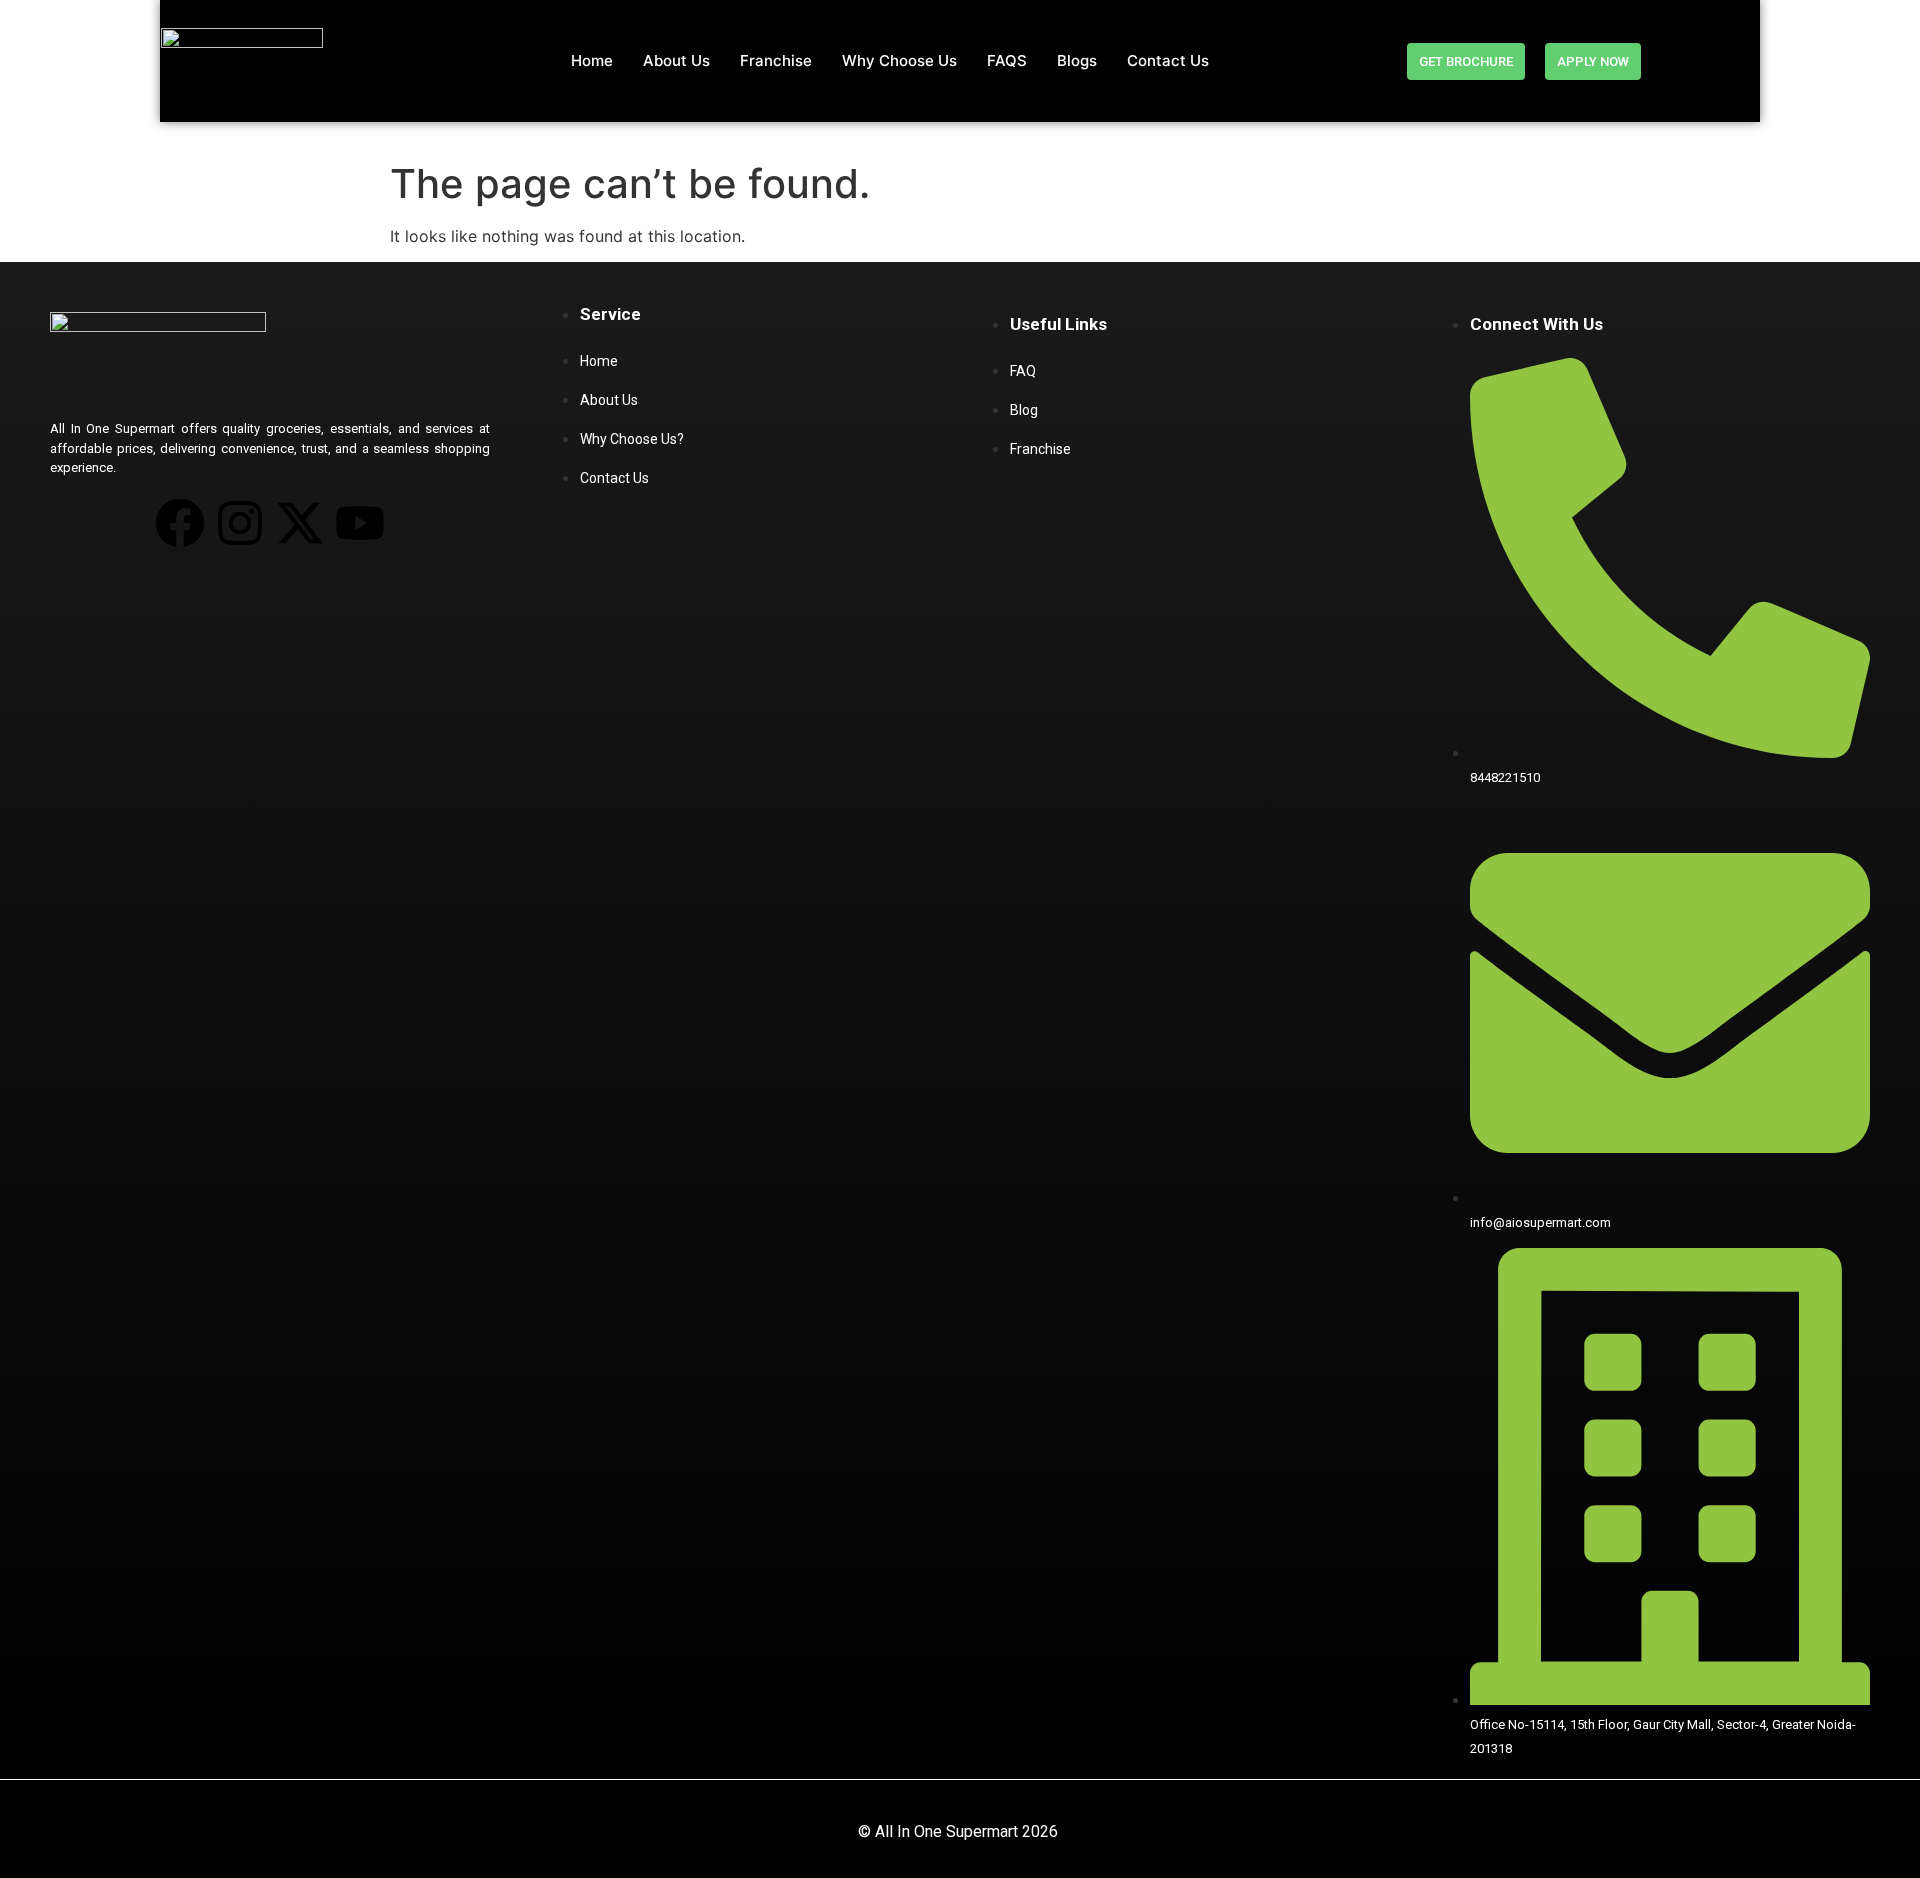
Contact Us (1168, 60)
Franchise (776, 60)
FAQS (1007, 60)
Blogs (1077, 60)
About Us (676, 60)
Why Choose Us (899, 60)
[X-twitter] (300, 523)
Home (592, 60)
